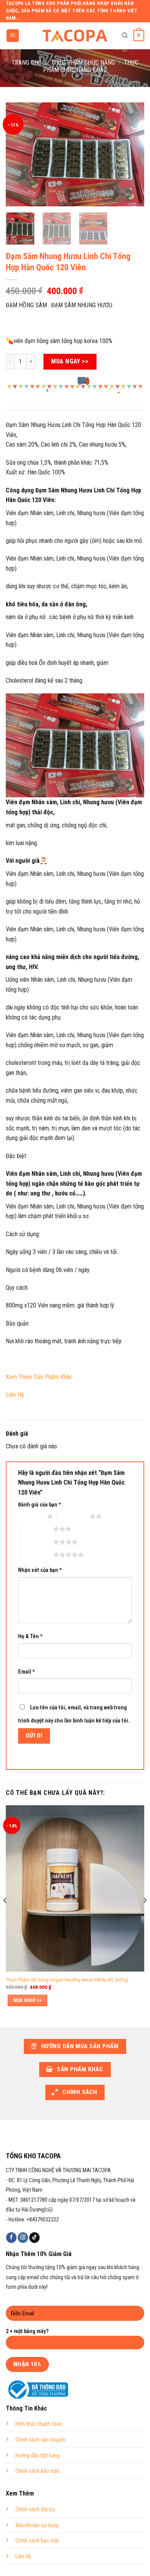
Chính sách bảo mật (37, 2471)
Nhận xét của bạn (40, 1570)
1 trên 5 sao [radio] (31, 1516)
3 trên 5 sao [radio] (37, 1529)
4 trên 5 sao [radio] (37, 1542)
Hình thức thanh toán (39, 2424)
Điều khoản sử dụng (37, 2525)
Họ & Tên (30, 1636)
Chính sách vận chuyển (40, 2440)
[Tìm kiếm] (125, 35)
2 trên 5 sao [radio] (73, 1516)
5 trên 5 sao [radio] (37, 1555)
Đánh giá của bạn (40, 1505)
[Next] (132, 154)
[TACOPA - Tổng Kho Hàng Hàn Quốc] (75, 35)
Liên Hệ (16, 1395)
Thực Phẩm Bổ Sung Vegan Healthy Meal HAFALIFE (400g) (67, 1980)
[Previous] (18, 154)
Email (27, 1672)
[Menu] (13, 36)
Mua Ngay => (27, 2000)
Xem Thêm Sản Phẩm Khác (39, 1377)
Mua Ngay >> (70, 361)
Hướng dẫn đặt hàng (37, 2456)
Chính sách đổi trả (35, 2510)
